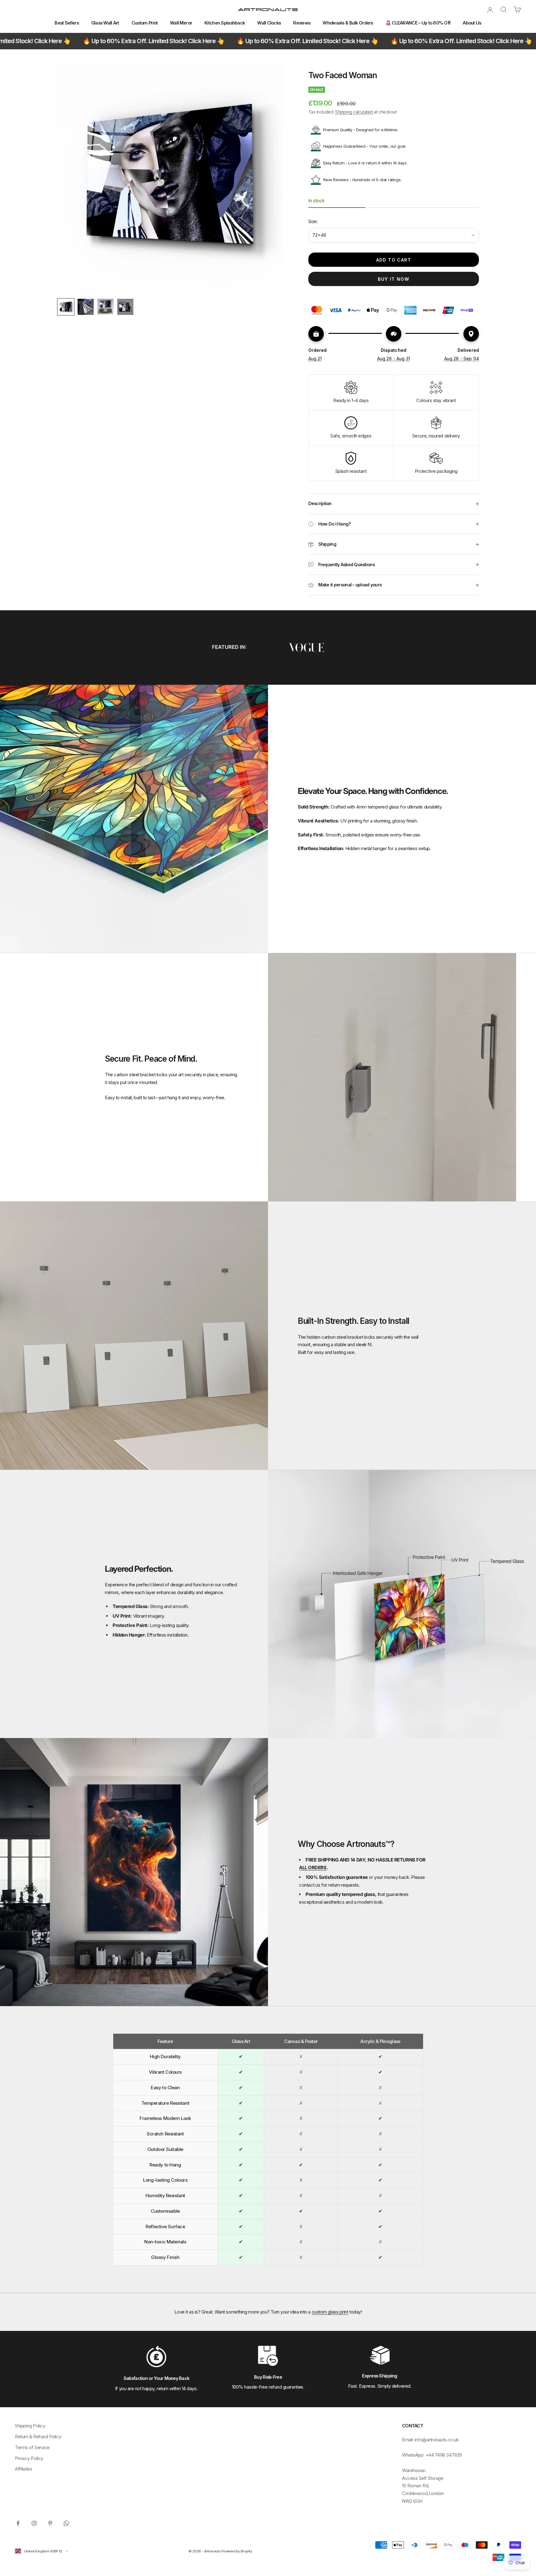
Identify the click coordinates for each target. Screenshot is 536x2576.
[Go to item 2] (86, 307)
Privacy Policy (29, 2458)
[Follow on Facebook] (18, 2523)
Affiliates (24, 2469)
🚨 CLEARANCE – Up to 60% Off (418, 23)
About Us (472, 23)
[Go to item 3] (105, 307)
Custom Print (145, 23)
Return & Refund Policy (38, 2437)
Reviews (302, 23)
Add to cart (394, 260)
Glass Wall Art (105, 23)
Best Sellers (67, 23)
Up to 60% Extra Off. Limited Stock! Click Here (160, 41)
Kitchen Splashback (225, 23)
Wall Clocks (269, 23)
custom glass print (330, 2312)
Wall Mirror (181, 23)
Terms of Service (32, 2447)
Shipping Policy (30, 2426)
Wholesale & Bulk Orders (348, 23)
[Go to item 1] (66, 307)
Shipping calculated (354, 112)
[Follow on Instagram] (34, 2523)
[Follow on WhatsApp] (66, 2523)
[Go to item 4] (125, 307)
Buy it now (393, 279)
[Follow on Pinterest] (50, 2523)
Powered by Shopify (237, 2551)
